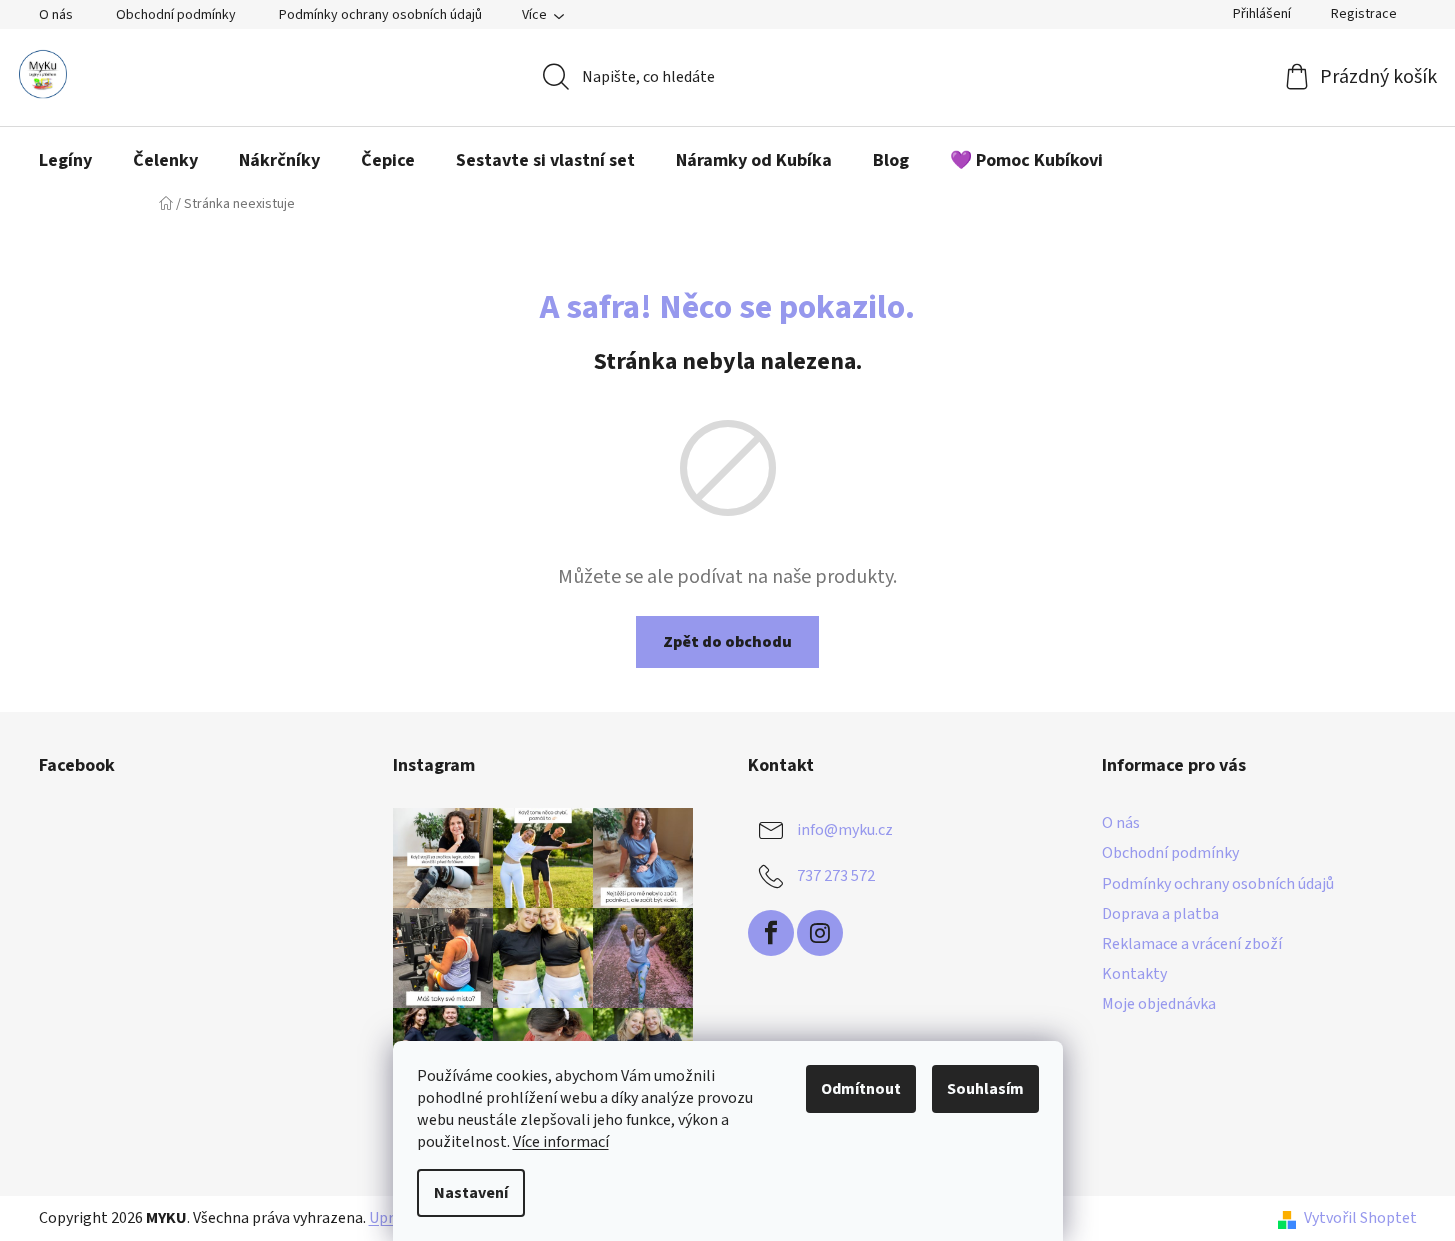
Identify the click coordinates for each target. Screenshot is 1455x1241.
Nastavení (471, 1193)
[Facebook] (771, 933)
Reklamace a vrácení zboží (1192, 944)
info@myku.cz (845, 830)
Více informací (561, 1142)
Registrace (1364, 14)
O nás (56, 15)
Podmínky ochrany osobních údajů (380, 15)
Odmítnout (861, 1089)
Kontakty (1134, 974)
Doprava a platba (1160, 914)
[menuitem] (65, 161)
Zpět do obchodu (727, 642)
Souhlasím (985, 1089)
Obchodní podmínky (176, 15)
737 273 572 (836, 876)
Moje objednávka (1159, 1004)
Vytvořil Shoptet (1360, 1218)
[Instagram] (820, 933)
